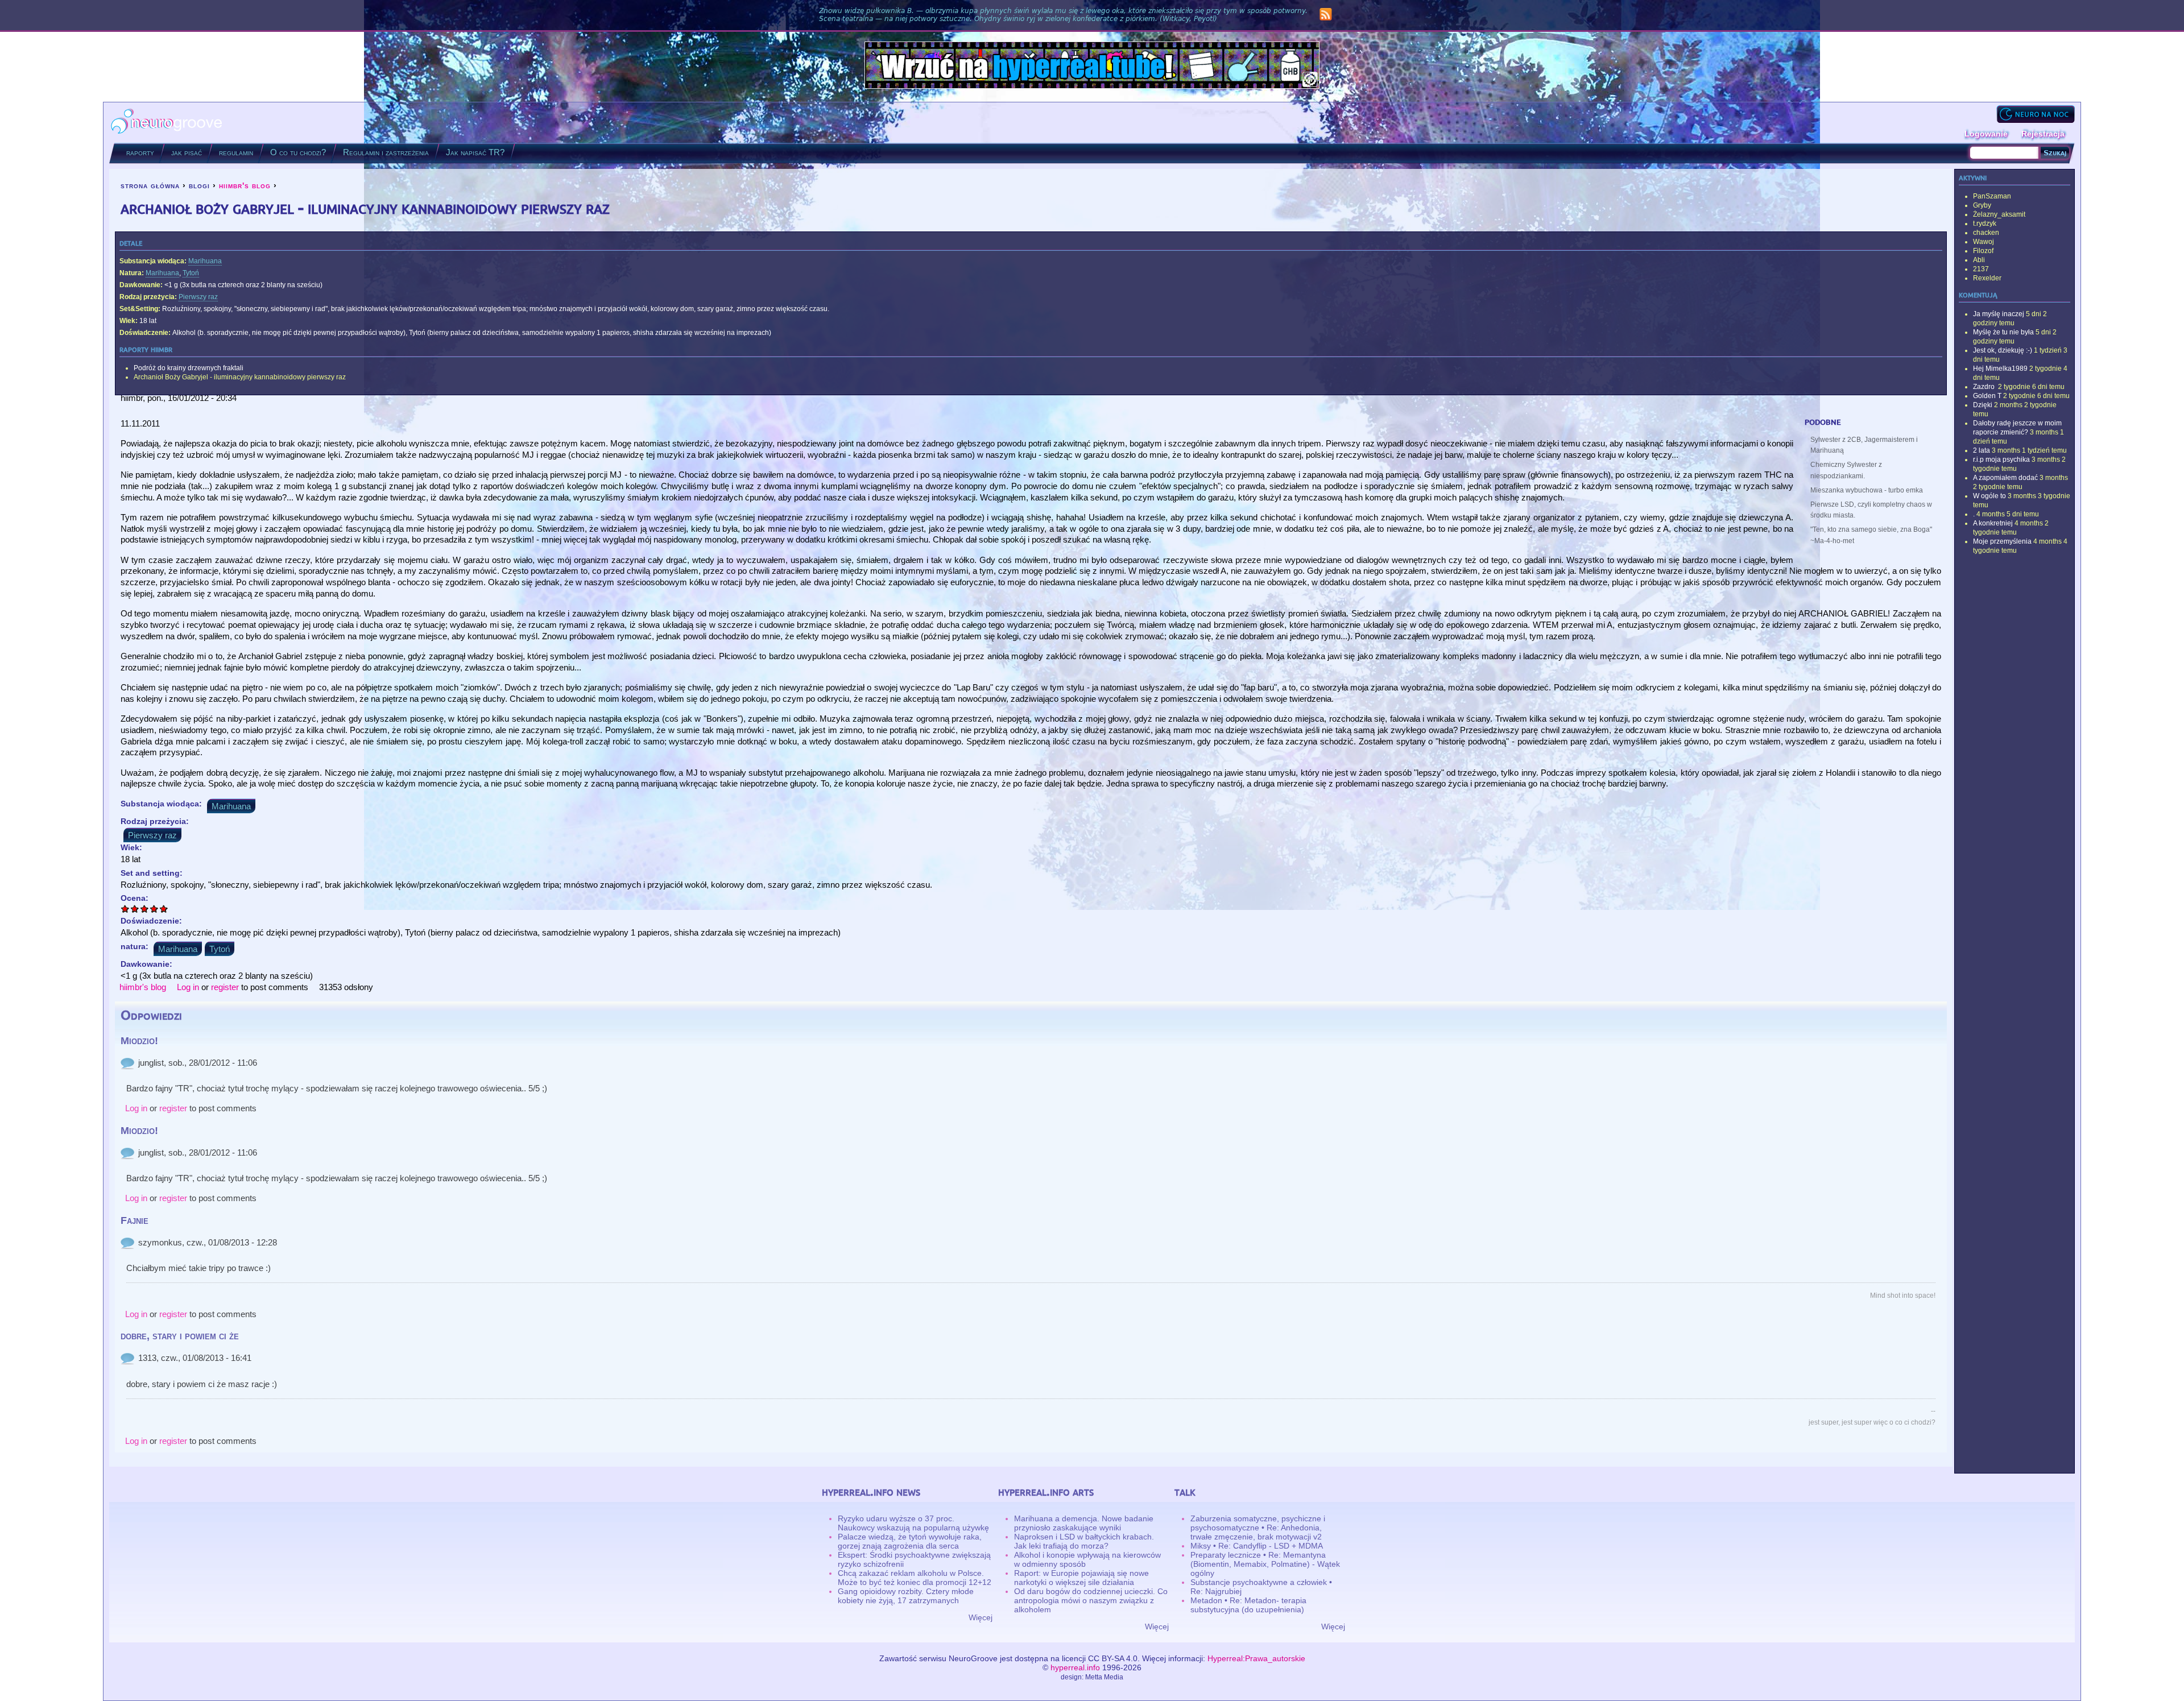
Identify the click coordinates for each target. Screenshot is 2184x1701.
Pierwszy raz (198, 297)
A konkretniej (1993, 523)
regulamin (236, 152)
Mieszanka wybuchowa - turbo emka (1867, 490)
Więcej (981, 1617)
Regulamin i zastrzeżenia (386, 152)
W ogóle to (1989, 496)
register (225, 987)
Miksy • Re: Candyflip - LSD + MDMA (1257, 1546)
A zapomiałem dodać (2005, 478)
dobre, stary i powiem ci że (180, 1336)
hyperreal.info (1075, 1667)
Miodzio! (139, 1041)
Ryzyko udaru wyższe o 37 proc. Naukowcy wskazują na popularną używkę (913, 1523)
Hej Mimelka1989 (2000, 369)
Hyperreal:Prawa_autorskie (1256, 1658)
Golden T (1987, 396)
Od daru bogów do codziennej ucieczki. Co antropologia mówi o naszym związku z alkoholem (1091, 1600)
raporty (140, 152)
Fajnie (135, 1220)
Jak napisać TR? (475, 152)
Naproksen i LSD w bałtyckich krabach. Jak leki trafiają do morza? (1084, 1541)
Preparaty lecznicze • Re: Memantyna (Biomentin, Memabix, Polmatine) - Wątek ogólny (1265, 1564)
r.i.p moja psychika (2001, 460)
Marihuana (205, 261)
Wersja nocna (2036, 114)
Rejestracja (2043, 134)
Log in (188, 987)
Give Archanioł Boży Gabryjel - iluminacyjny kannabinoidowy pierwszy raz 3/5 (145, 909)
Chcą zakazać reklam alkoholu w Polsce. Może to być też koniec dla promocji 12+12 (915, 1578)
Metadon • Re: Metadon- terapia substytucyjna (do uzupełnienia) (1248, 1605)
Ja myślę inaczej (1999, 314)
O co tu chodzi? (298, 152)
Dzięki (1983, 405)
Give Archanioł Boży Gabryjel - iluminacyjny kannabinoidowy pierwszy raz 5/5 (164, 909)
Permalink (127, 1063)
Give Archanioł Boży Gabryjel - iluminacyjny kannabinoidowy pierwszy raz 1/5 (125, 909)
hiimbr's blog (245, 185)
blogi (199, 185)
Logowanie (1986, 134)
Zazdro (1985, 387)
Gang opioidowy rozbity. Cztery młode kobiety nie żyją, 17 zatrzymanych (906, 1596)
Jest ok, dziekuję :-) (2003, 350)
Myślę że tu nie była (2003, 332)
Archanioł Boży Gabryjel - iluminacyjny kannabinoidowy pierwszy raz (240, 377)
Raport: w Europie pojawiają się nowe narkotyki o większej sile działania (1081, 1578)
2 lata (1982, 450)
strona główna (150, 185)
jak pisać (187, 152)
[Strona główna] (167, 123)
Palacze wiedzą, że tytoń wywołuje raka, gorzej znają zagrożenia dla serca (910, 1541)
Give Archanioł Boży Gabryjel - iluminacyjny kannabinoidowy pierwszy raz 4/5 (154, 909)
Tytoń (191, 273)
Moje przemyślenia (2002, 541)
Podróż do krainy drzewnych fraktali (189, 368)
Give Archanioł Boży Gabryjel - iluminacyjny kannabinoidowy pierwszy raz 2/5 (135, 909)
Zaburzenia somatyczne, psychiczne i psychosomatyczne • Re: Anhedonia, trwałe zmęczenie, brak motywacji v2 (1258, 1528)
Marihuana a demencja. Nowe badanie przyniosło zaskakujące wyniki (1084, 1523)
